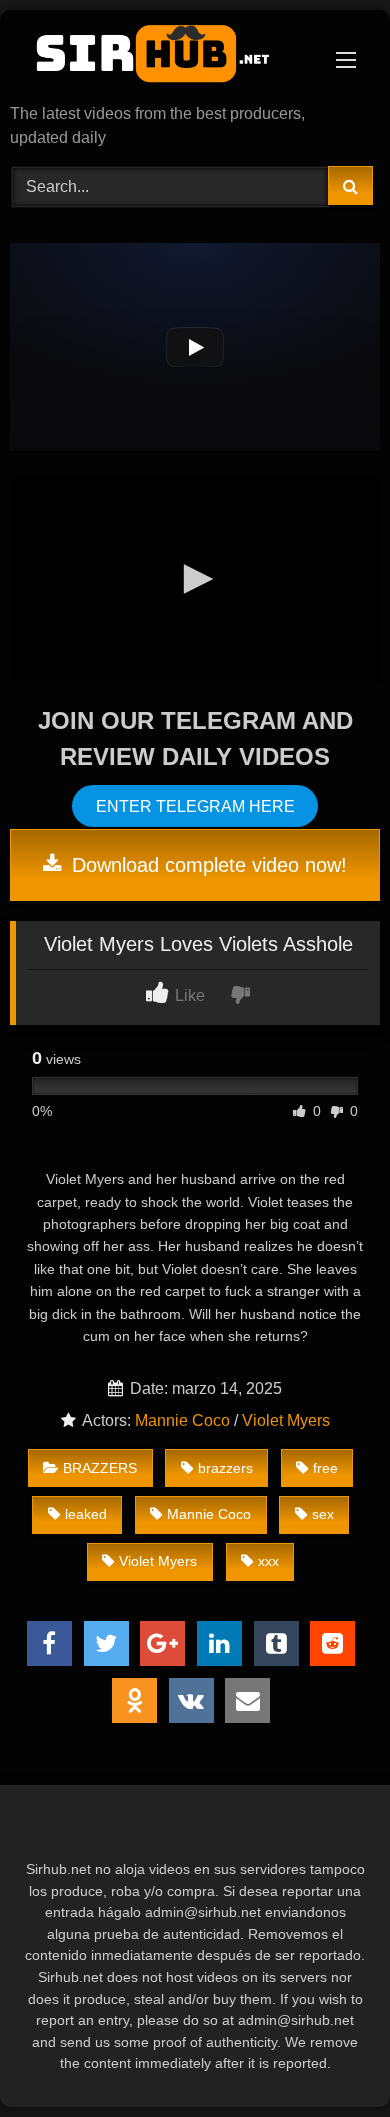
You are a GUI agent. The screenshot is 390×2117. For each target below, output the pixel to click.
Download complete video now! (206, 865)
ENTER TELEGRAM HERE (195, 806)
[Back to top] (328, 2057)
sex (323, 1514)
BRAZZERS (100, 1468)
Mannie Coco (182, 1420)
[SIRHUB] (160, 58)
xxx (268, 1561)
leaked (86, 1514)
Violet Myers (286, 1420)
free (325, 1468)
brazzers (225, 1468)
